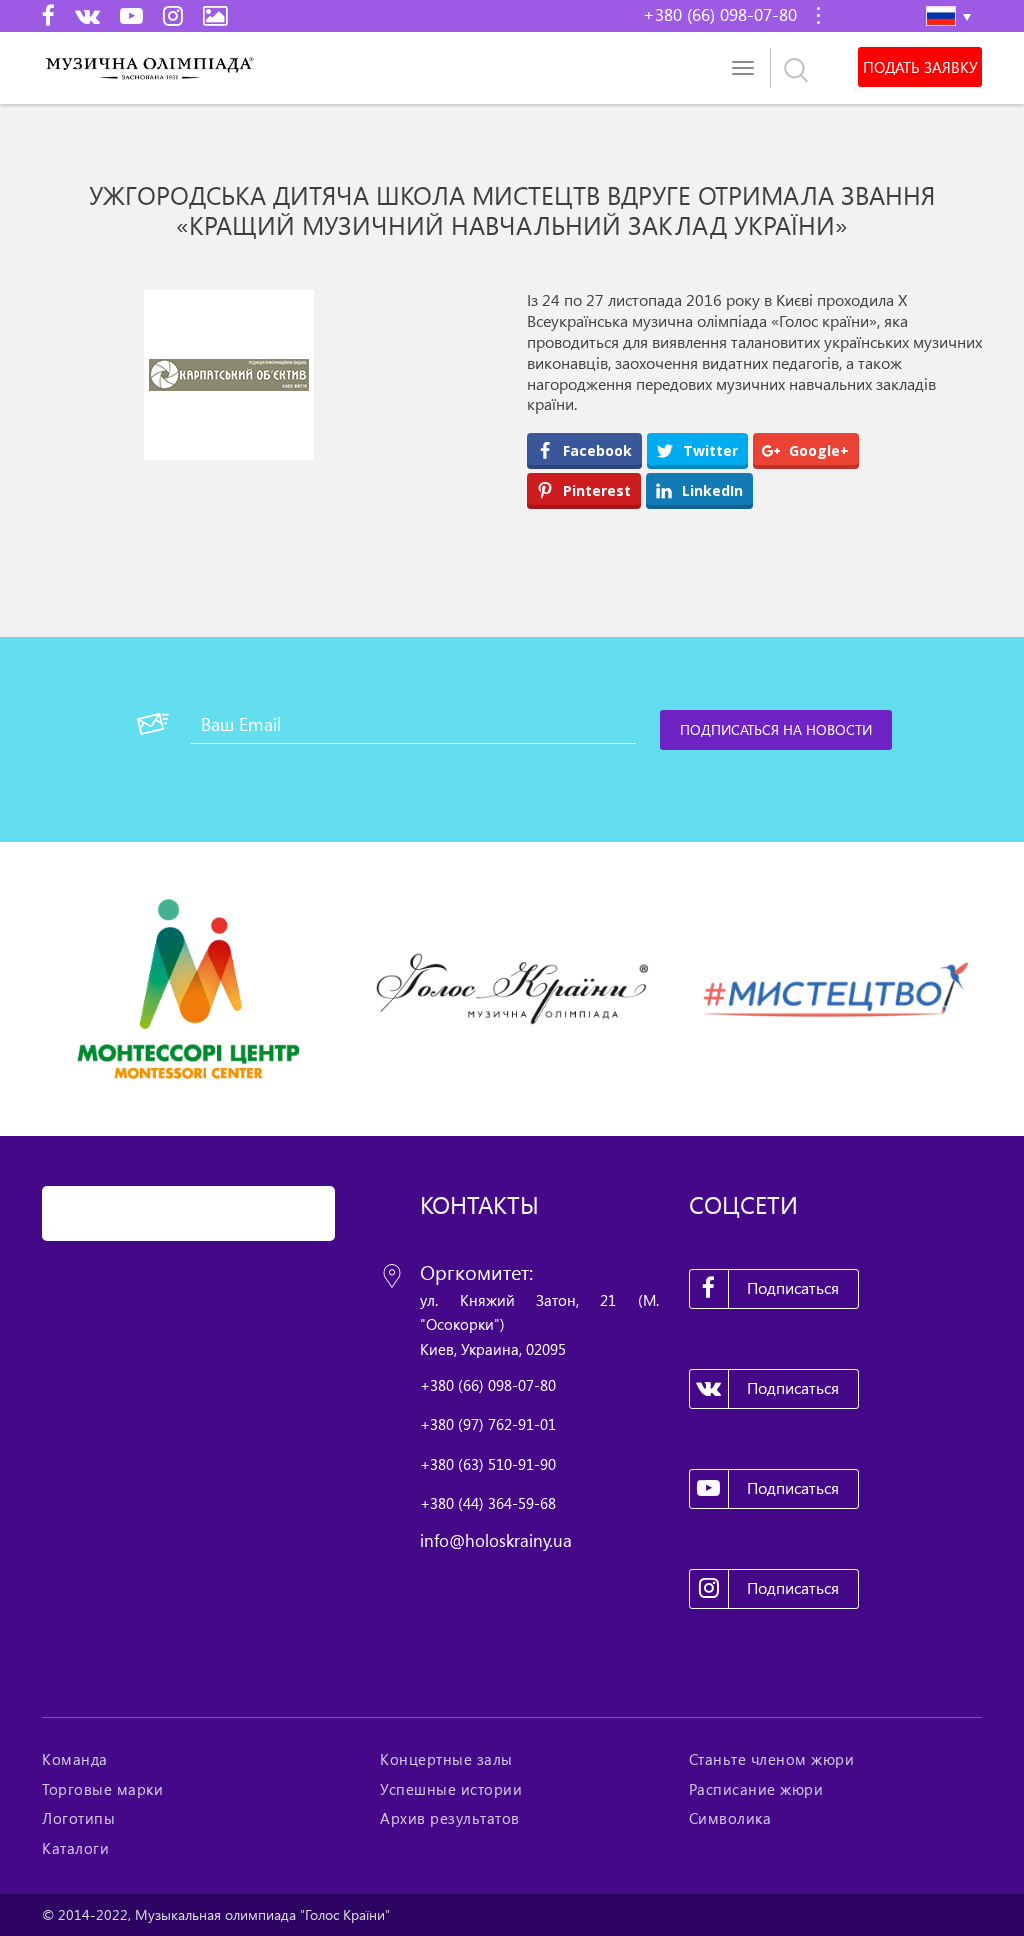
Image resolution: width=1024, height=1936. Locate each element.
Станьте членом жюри (772, 1759)
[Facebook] (48, 15)
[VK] (87, 15)
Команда (75, 1759)
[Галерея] (215, 15)
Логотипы (78, 1818)
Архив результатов (450, 1818)
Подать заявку (920, 67)
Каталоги (75, 1848)
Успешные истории (451, 1789)
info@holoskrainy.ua (496, 1540)
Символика (730, 1818)
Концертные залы (446, 1759)
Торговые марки (102, 1789)
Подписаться (793, 1288)
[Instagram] (173, 15)
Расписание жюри (756, 1789)
